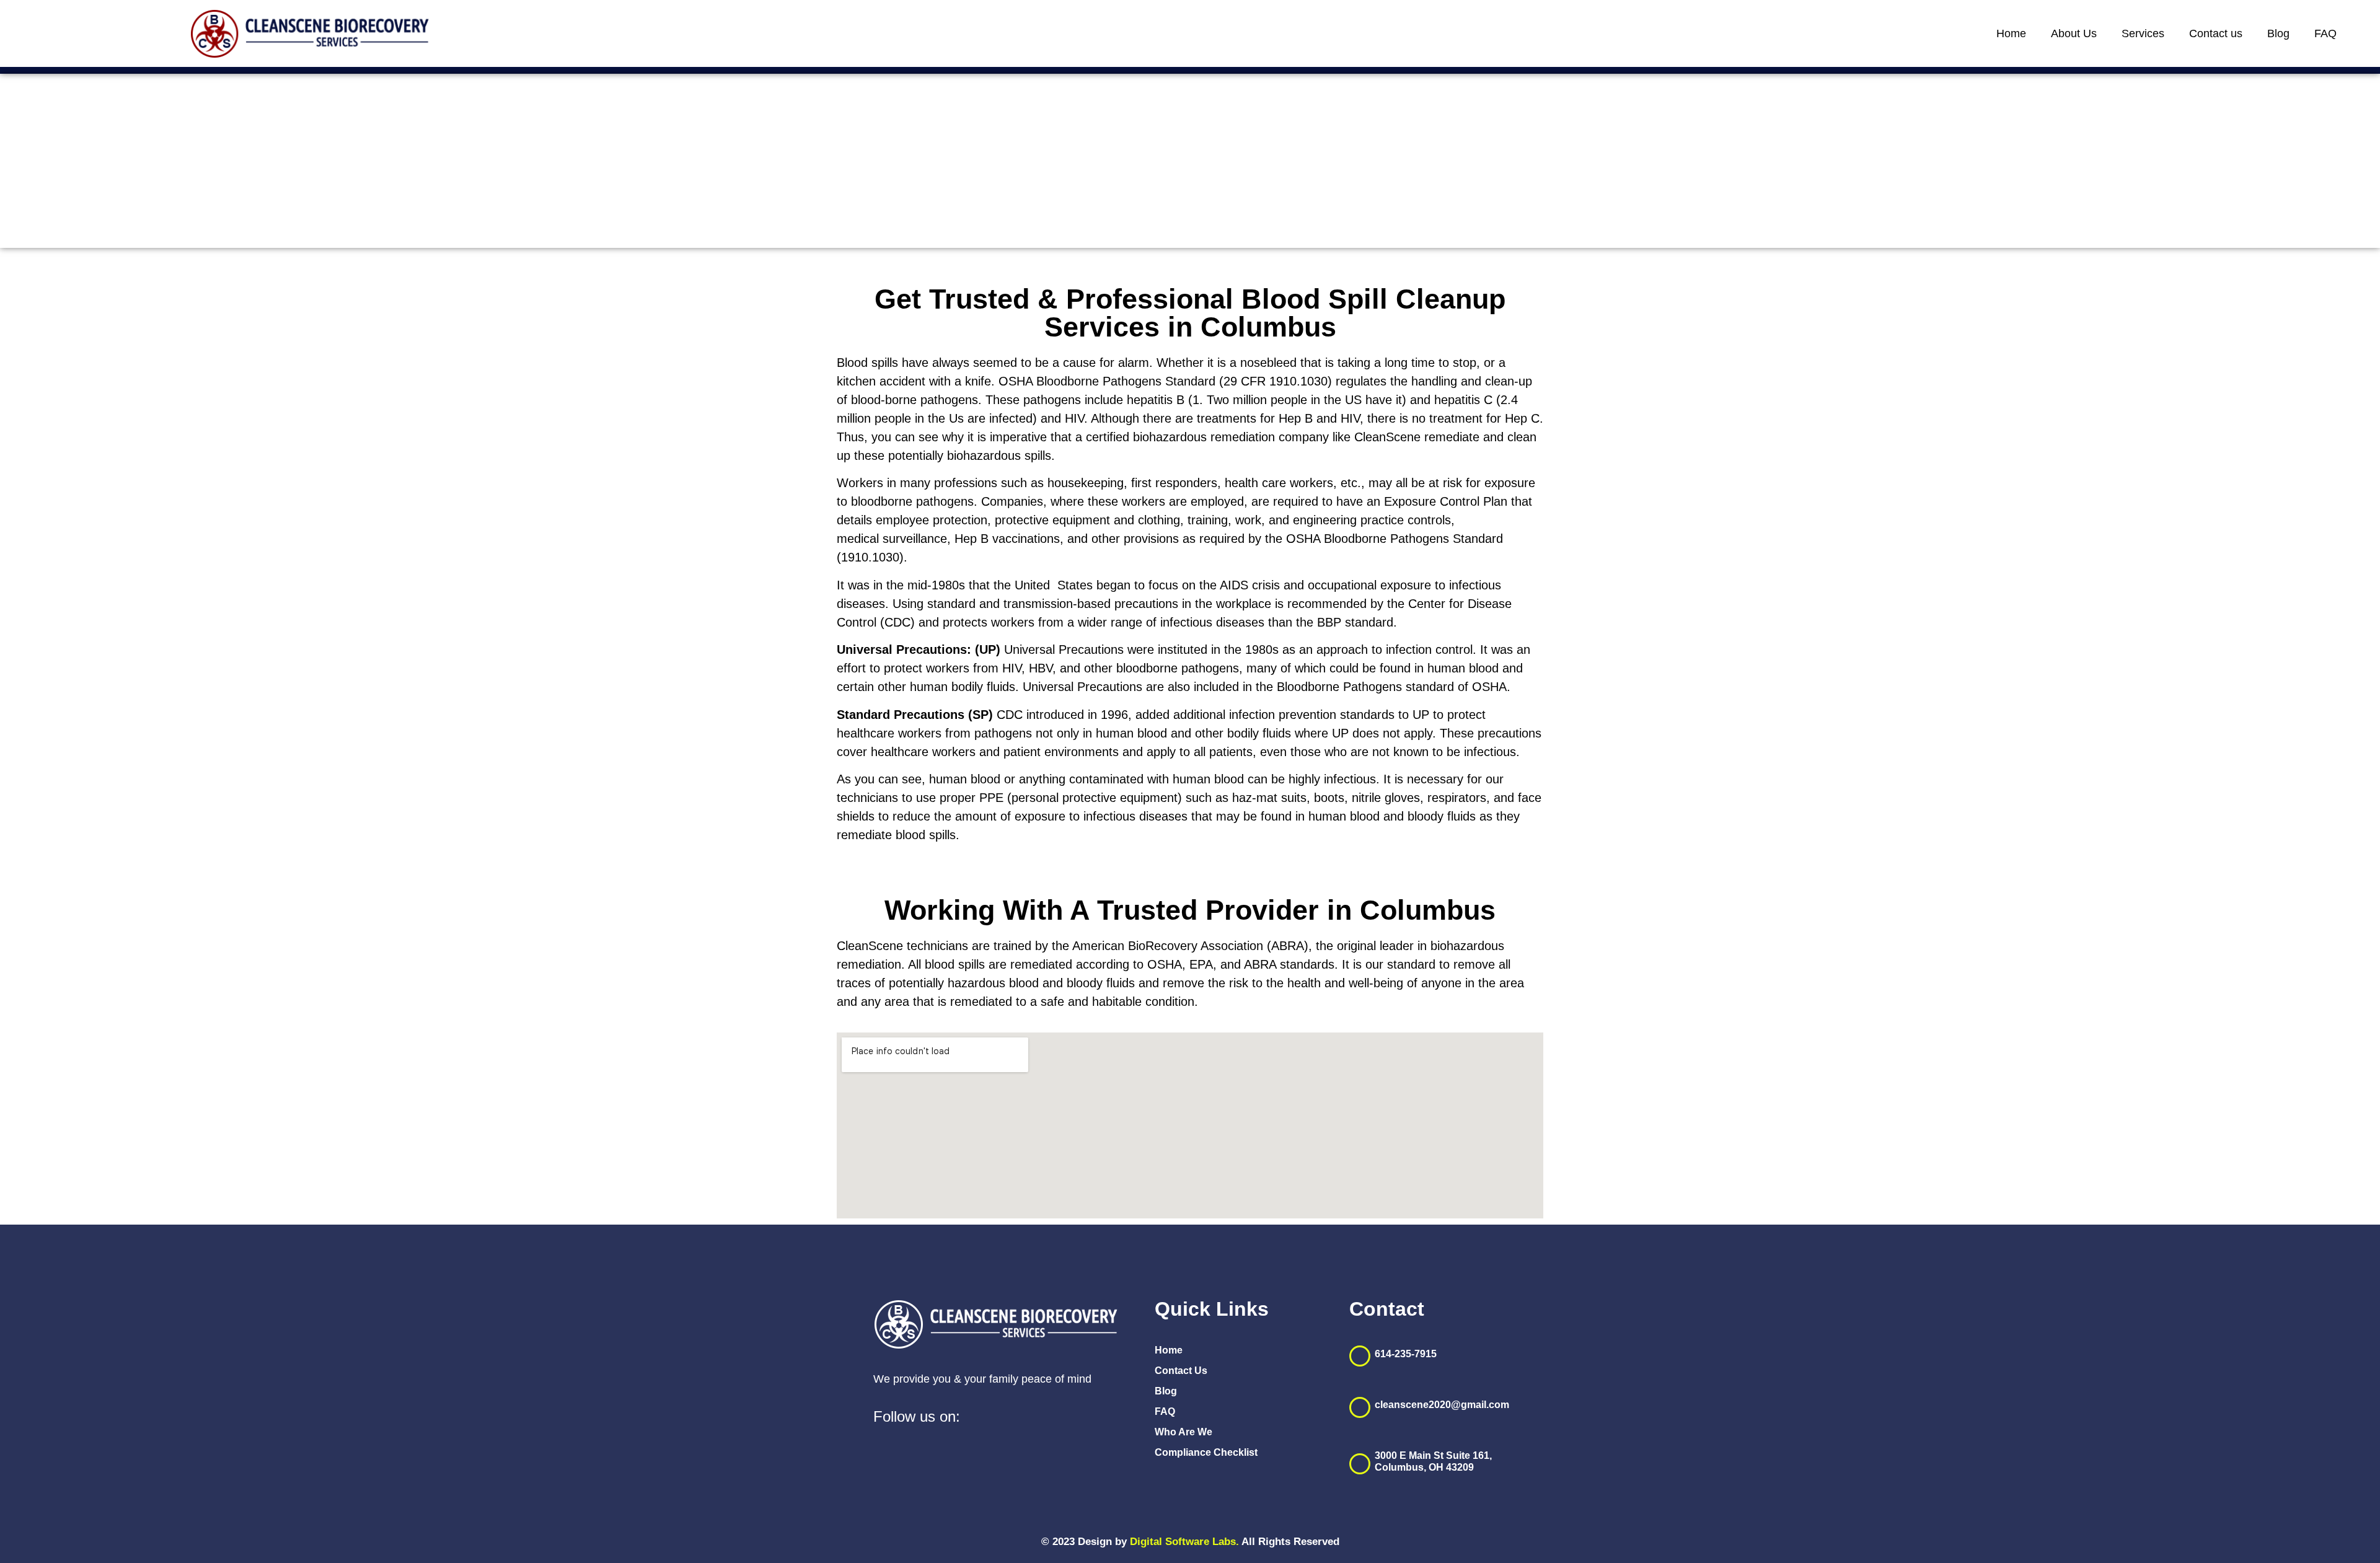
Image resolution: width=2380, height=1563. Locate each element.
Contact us (2216, 33)
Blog (2278, 33)
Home (2011, 33)
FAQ (2325, 33)
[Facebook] (983, 1420)
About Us (2074, 33)
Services (2143, 33)
